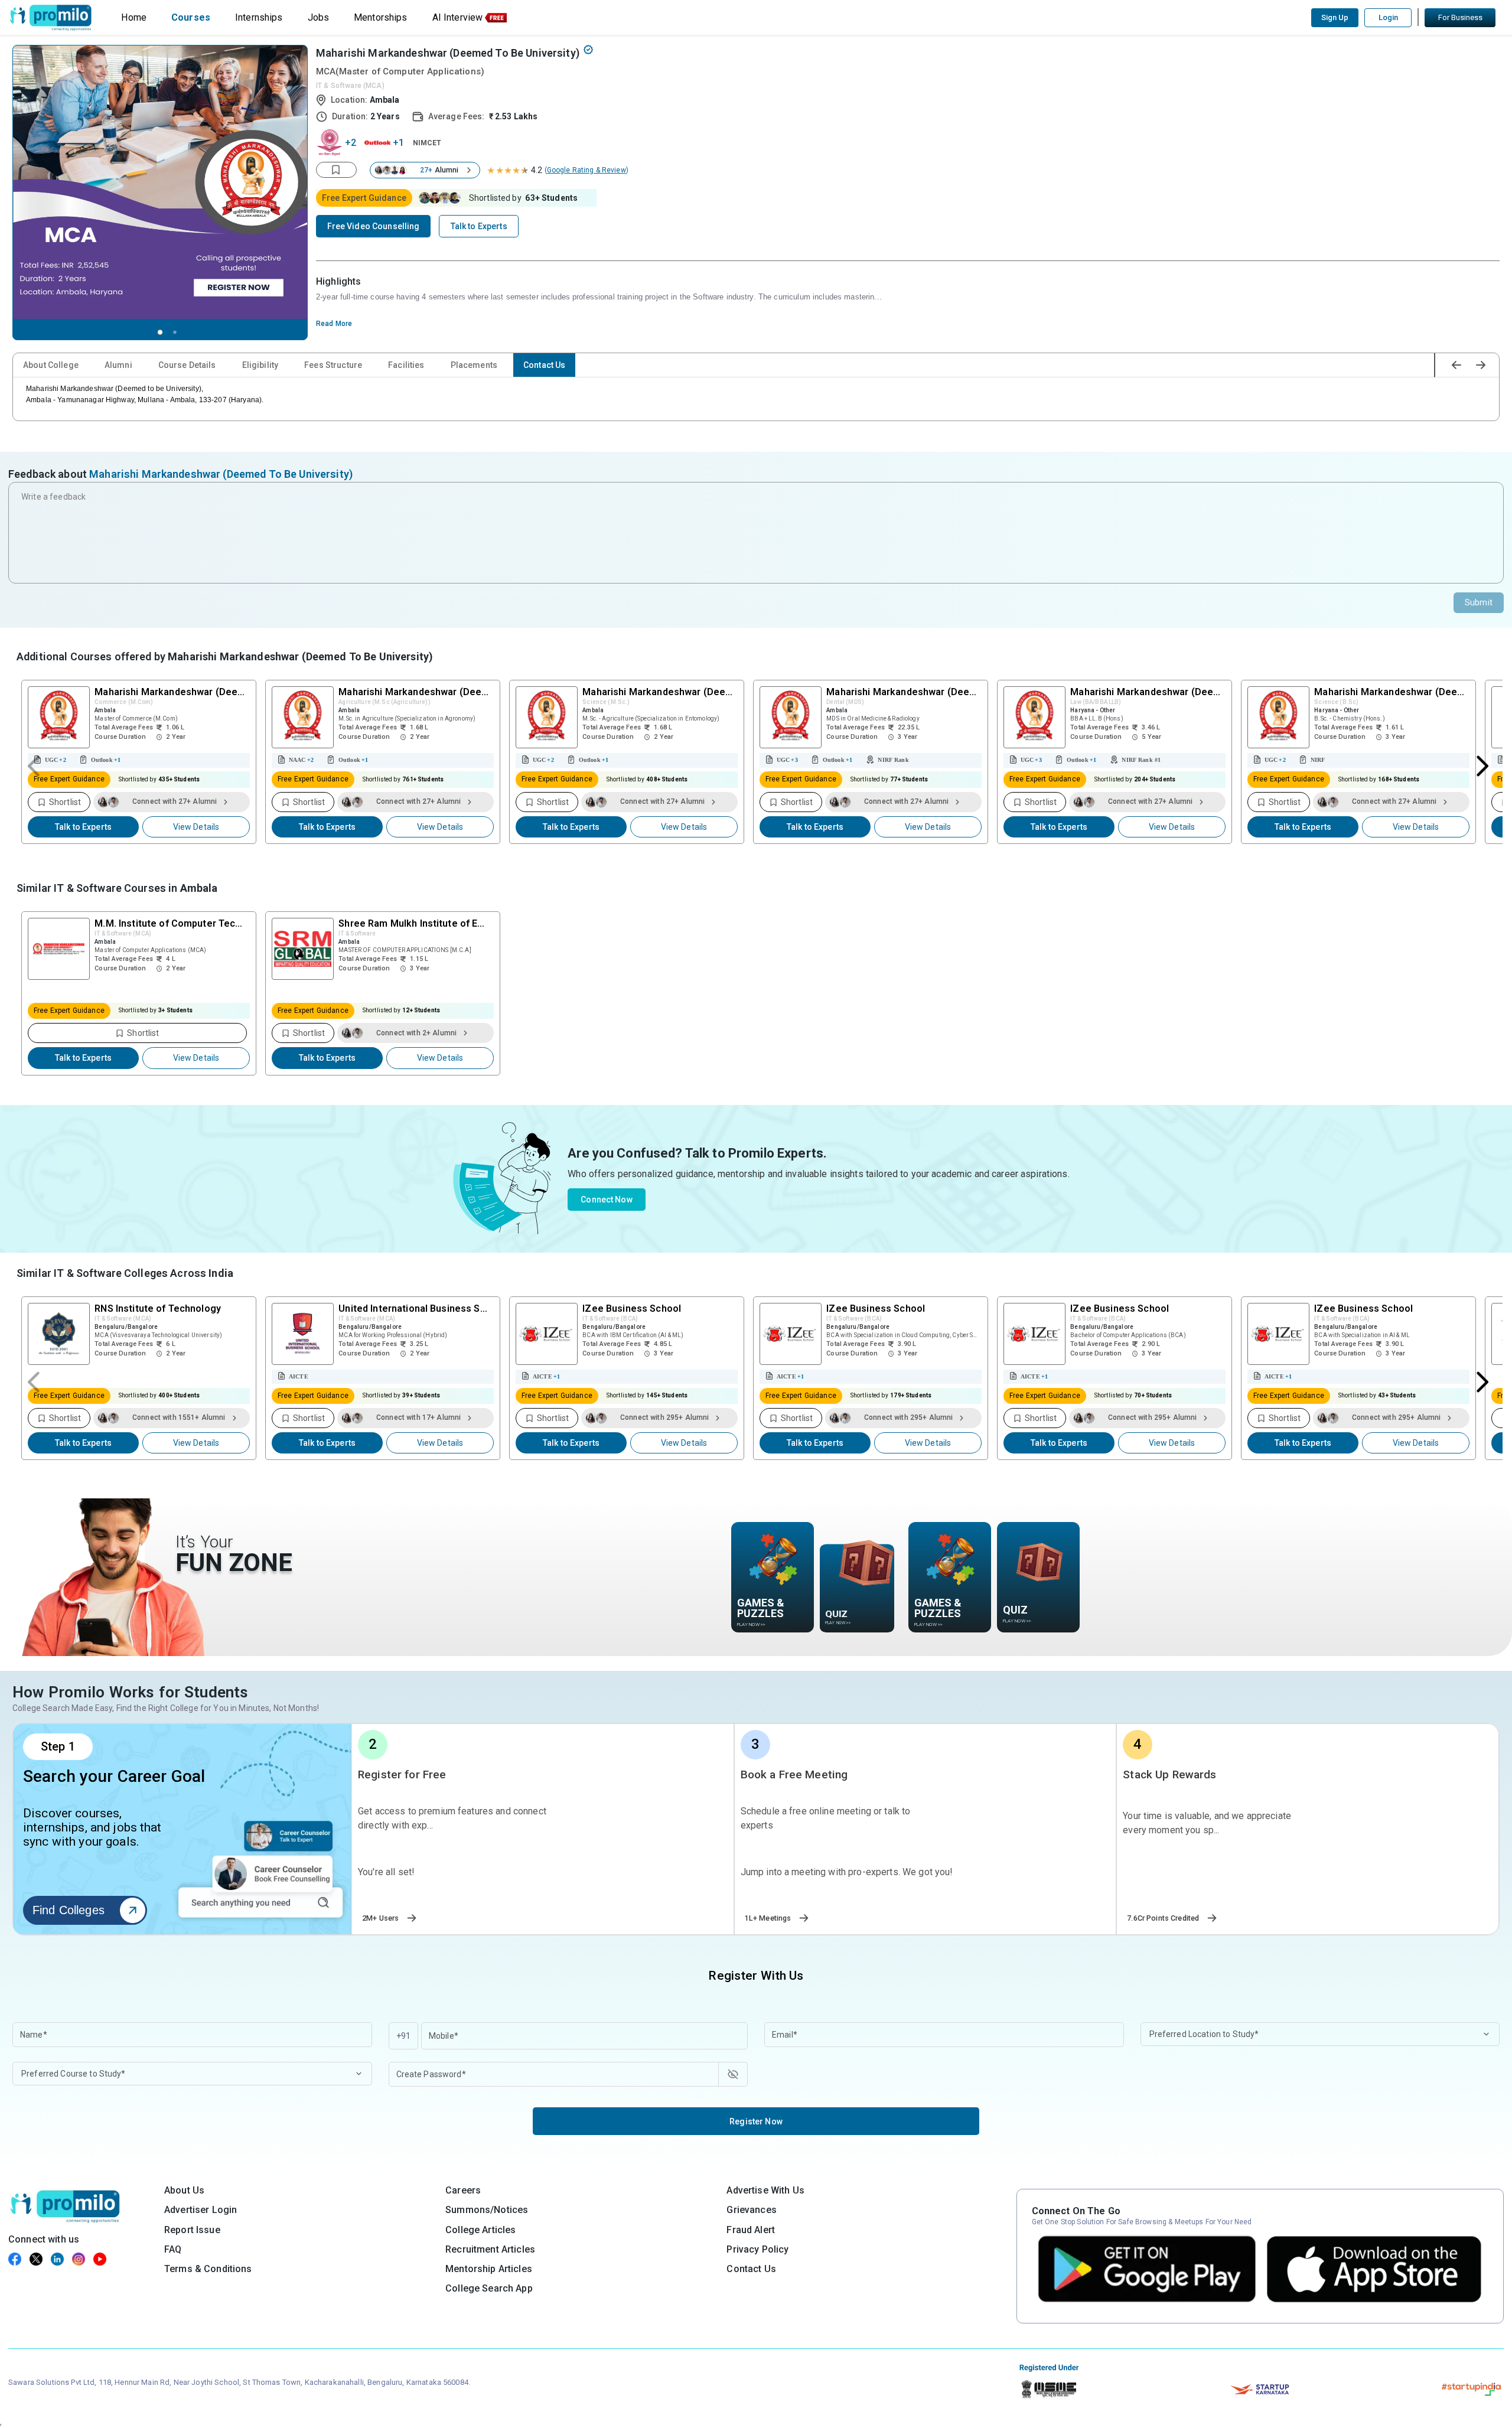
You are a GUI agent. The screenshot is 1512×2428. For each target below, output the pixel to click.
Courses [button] (191, 17)
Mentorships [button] (381, 17)
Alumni (118, 365)
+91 (403, 2036)
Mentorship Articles (489, 2269)
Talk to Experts (83, 827)
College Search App (489, 2288)
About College (51, 365)
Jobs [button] (319, 17)
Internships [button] (259, 17)
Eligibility (260, 365)
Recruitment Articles (490, 2249)
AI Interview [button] (458, 17)
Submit (1479, 602)
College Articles (480, 2230)
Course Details (187, 365)
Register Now (756, 2121)
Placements (474, 365)
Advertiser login (201, 2210)
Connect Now (607, 1200)
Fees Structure (333, 365)
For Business (1460, 17)
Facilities (406, 365)
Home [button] (134, 17)
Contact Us (544, 365)
